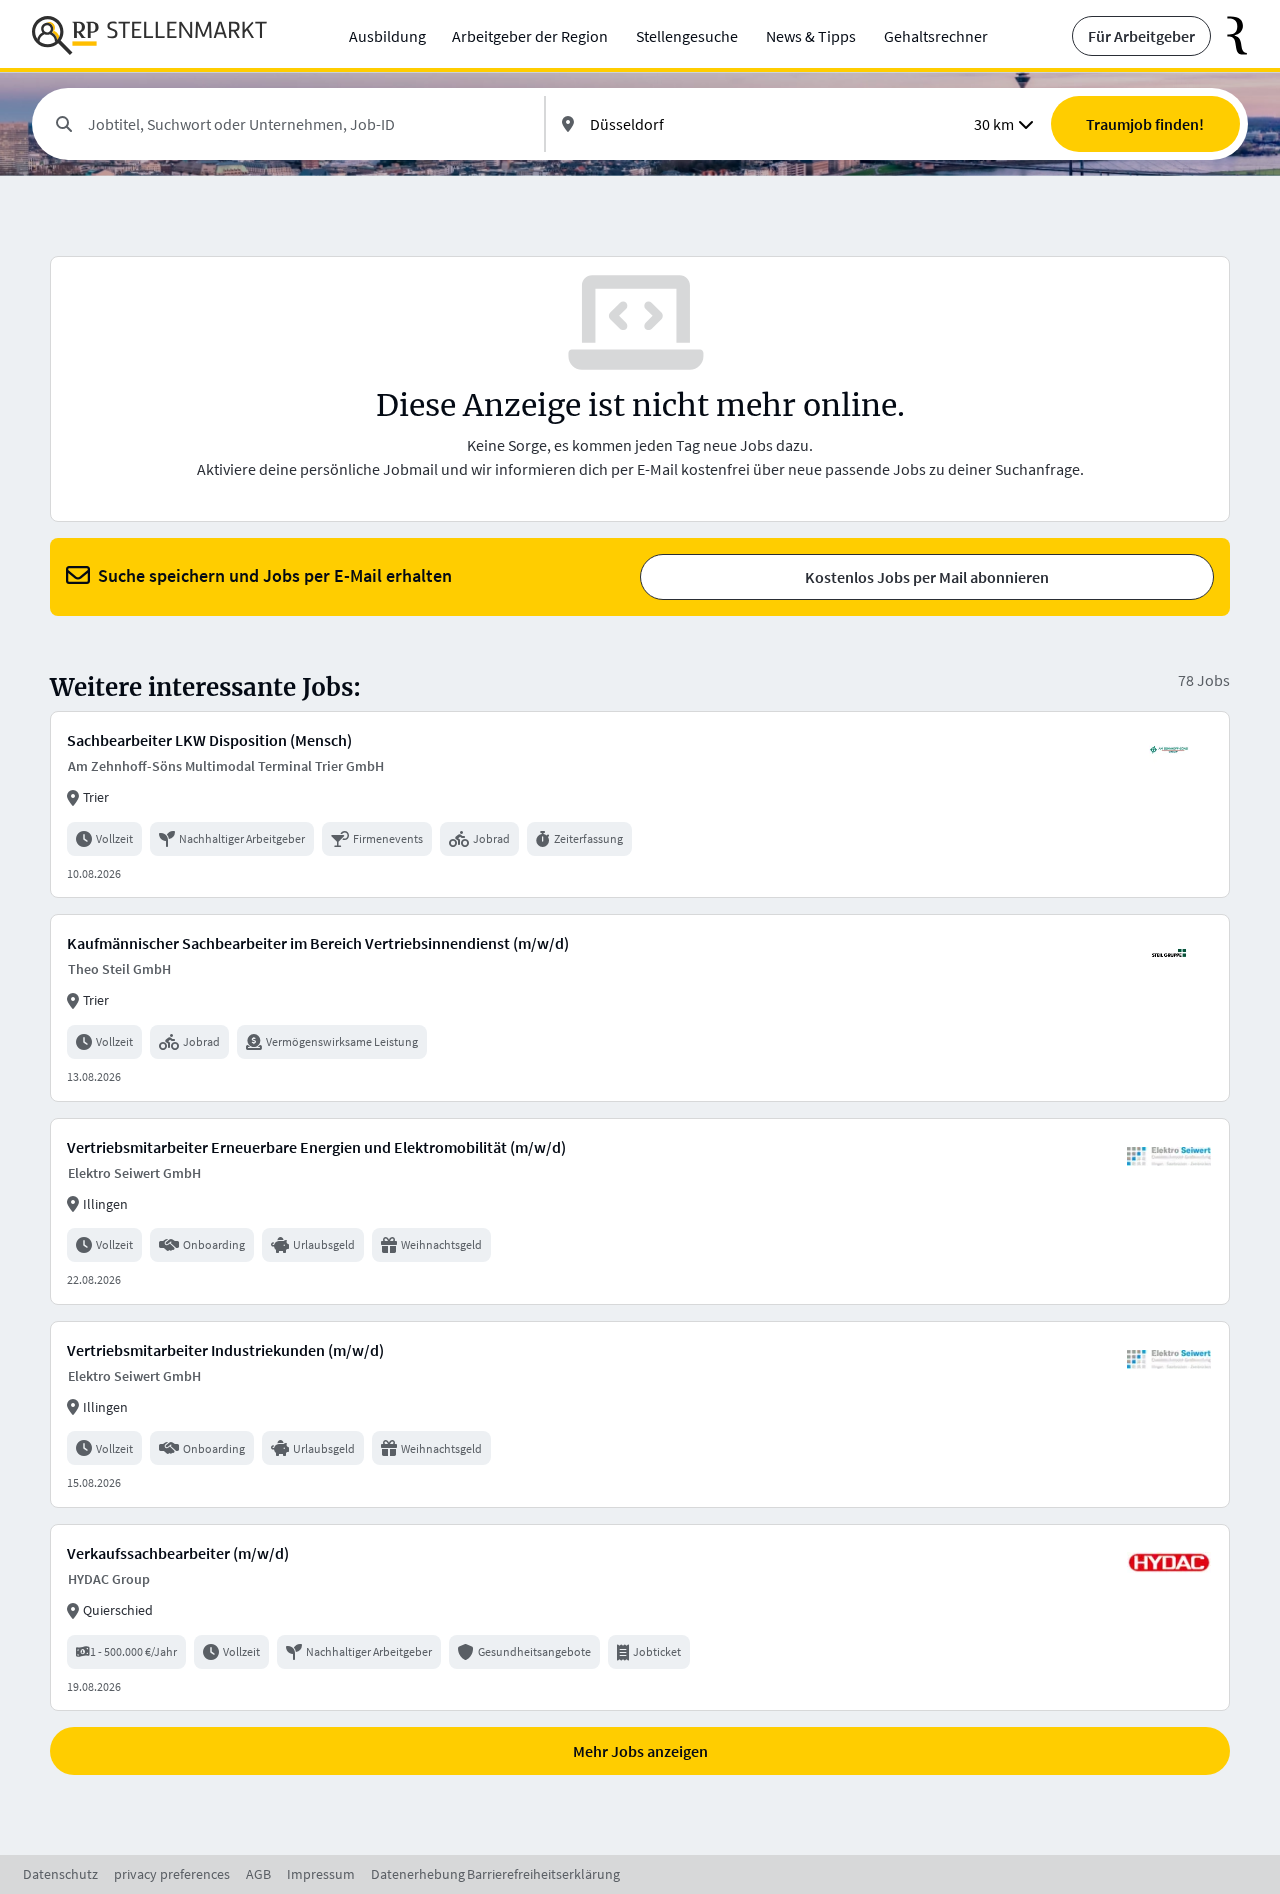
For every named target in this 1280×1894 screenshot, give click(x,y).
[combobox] (308, 124)
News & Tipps (811, 36)
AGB (258, 1874)
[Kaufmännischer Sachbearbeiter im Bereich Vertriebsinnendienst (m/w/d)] (640, 1007)
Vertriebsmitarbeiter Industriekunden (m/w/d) (225, 1350)
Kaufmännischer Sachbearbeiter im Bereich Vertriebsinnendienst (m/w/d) (318, 943)
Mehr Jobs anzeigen (640, 1751)
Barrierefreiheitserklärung (543, 1874)
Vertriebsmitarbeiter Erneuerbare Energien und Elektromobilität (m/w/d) (316, 1147)
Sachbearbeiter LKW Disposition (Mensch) (209, 740)
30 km (994, 124)
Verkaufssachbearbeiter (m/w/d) (178, 1553)
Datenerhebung (418, 1874)
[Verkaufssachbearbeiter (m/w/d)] (640, 1617)
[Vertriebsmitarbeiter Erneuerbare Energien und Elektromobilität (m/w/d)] (640, 1211)
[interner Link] (149, 36)
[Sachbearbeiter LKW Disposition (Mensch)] (640, 804)
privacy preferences (172, 1874)
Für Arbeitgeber (1141, 36)
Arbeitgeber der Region (530, 36)
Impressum (321, 1874)
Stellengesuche (687, 36)
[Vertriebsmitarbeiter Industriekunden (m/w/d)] (640, 1414)
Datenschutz (60, 1874)
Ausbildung (387, 36)
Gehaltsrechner (936, 36)
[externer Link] (1229, 36)
